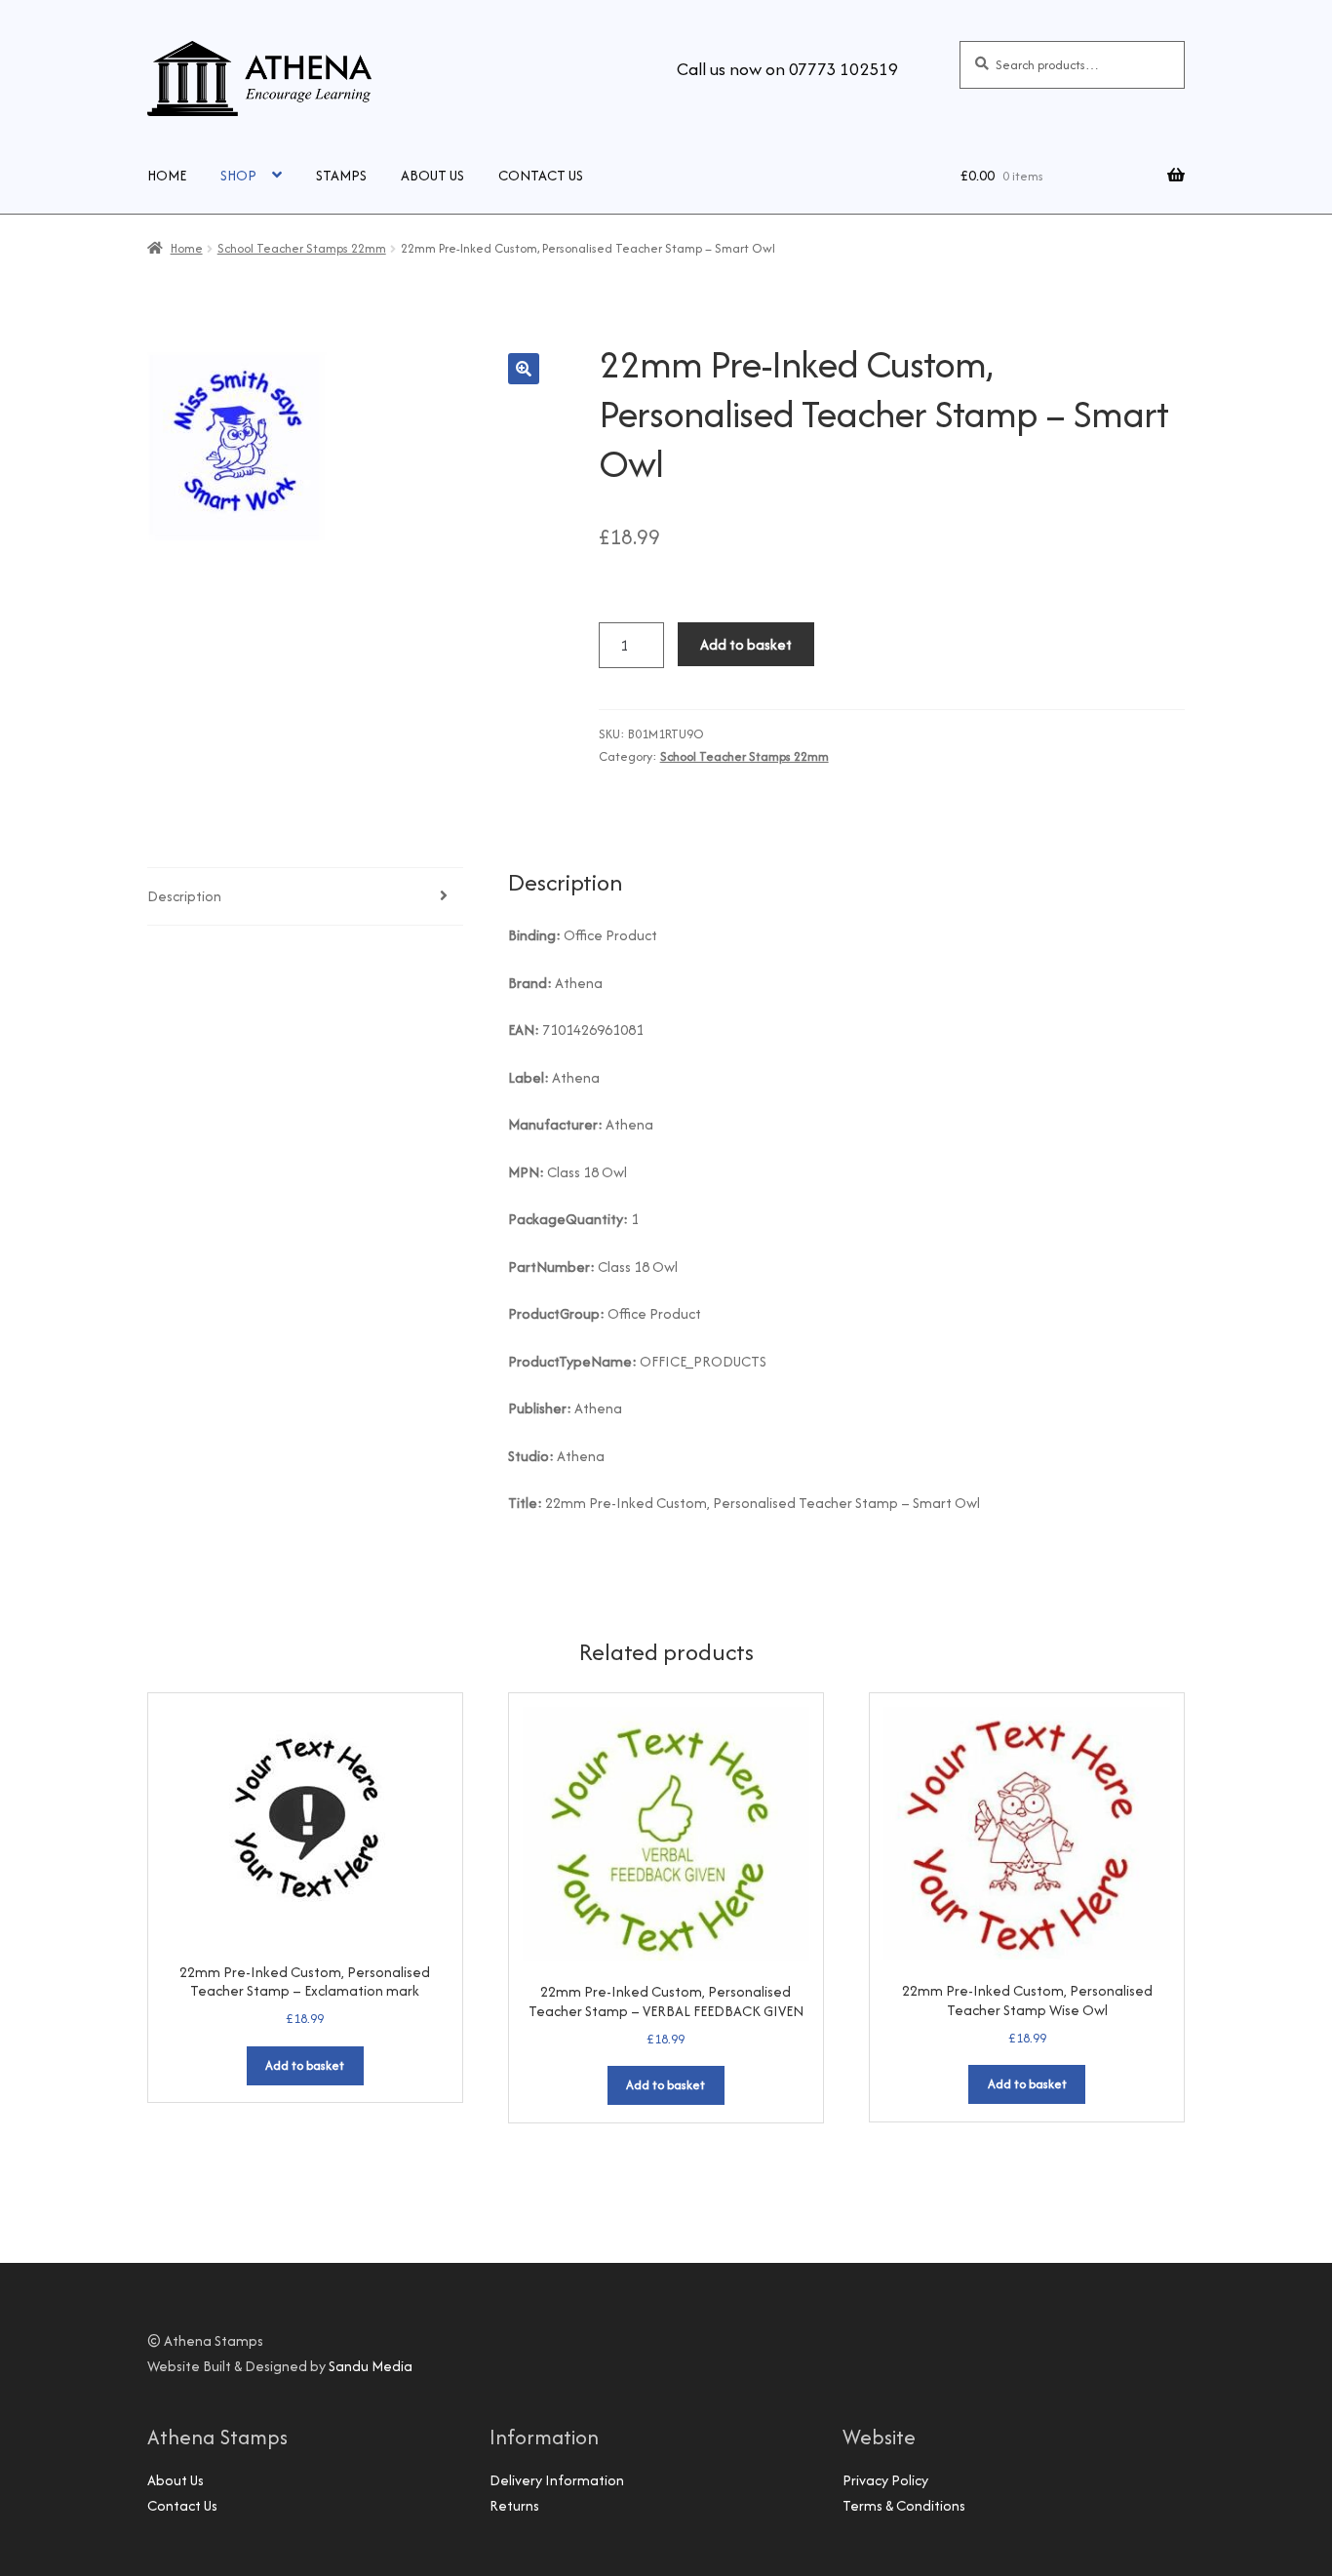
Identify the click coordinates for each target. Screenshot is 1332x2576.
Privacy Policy (885, 2480)
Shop (238, 175)
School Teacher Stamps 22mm (302, 248)
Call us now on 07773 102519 (787, 69)
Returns (514, 2505)
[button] (524, 369)
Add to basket (746, 644)
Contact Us (541, 175)
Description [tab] (184, 896)
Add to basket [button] (305, 2065)
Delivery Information (557, 2480)
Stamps (341, 175)
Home (167, 175)
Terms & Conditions (904, 2505)
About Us (432, 175)
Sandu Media (371, 2366)
